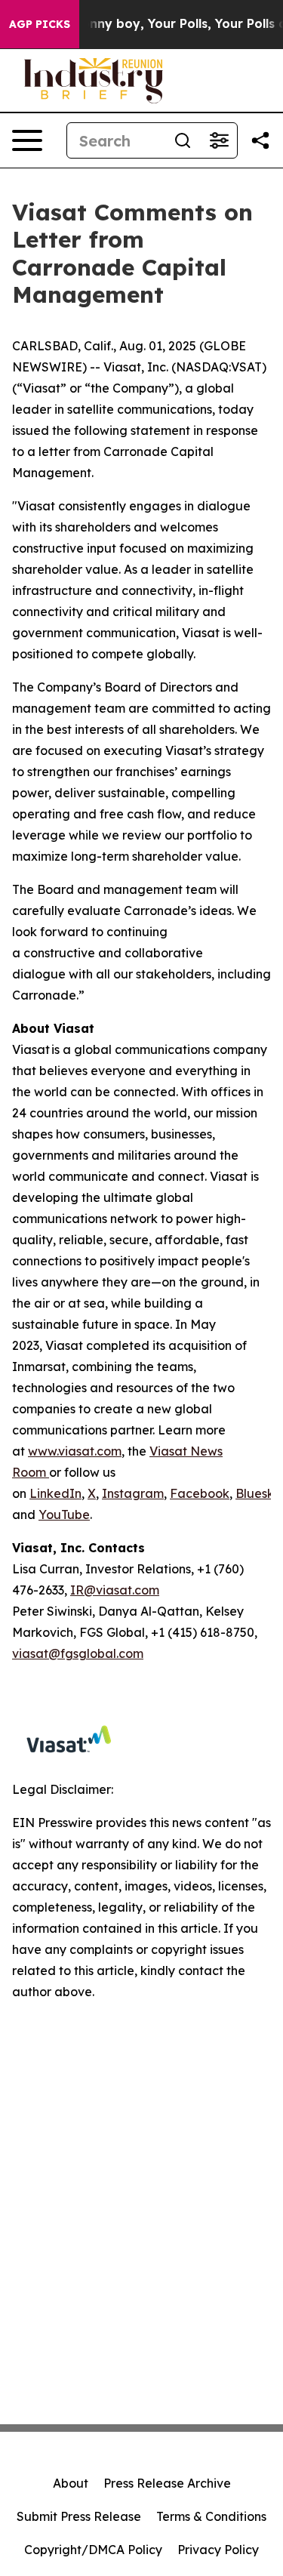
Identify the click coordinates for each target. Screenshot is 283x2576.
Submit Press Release (79, 2516)
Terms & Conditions (211, 2516)
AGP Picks (40, 24)
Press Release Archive (167, 2483)
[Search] (183, 140)
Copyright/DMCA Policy (93, 2550)
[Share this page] (260, 140)
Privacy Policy (218, 2550)
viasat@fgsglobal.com (78, 1653)
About (71, 2483)
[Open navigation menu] (27, 140)
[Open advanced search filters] (219, 140)
